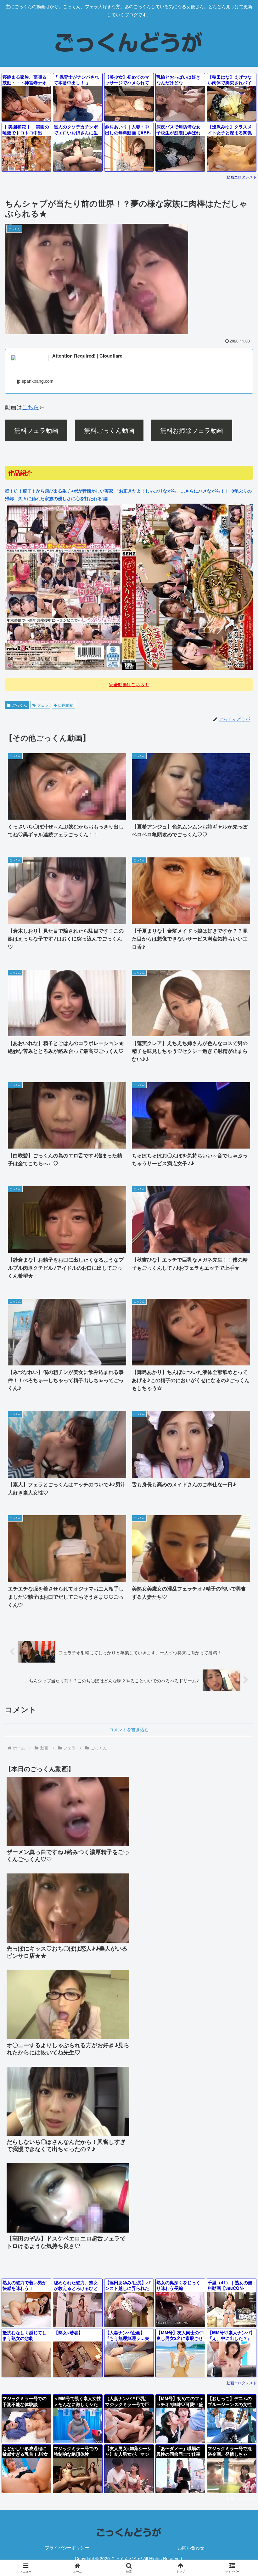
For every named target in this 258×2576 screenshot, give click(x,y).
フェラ (43, 705)
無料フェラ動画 (36, 430)
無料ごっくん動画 (109, 430)
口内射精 (66, 705)
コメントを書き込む (129, 1730)
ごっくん (20, 705)
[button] (239, 1535)
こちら (31, 407)
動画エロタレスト (242, 177)
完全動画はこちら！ (129, 684)
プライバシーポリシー (67, 2547)
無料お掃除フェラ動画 (192, 430)
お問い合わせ (191, 2547)
